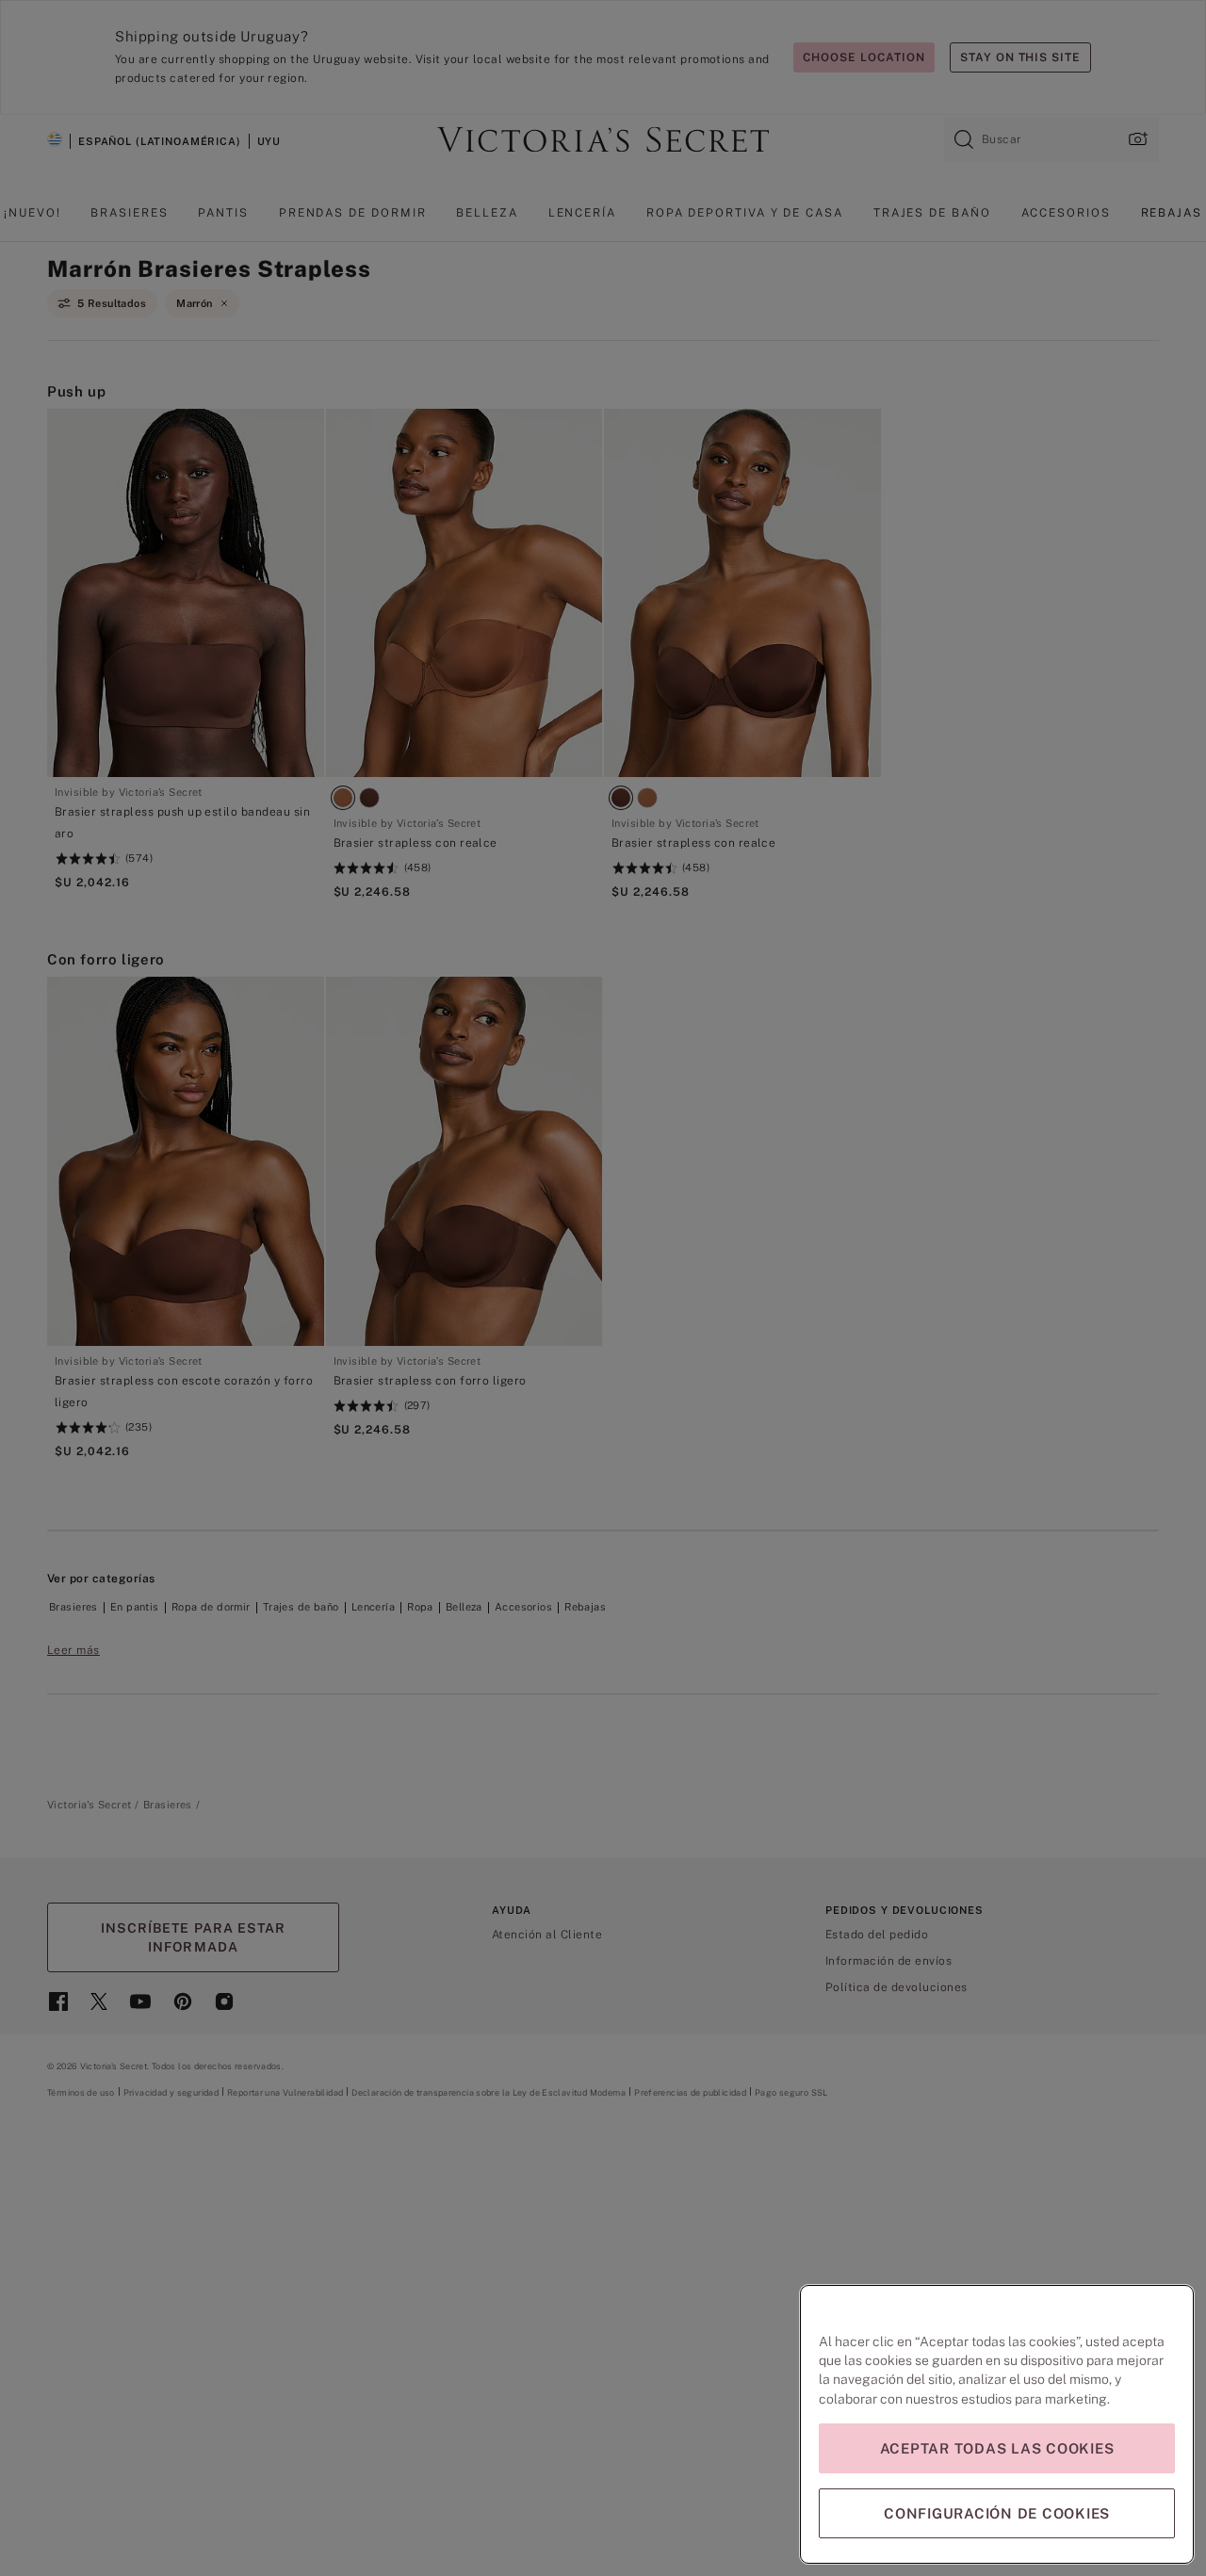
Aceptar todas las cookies (997, 2448)
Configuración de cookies (997, 2513)
